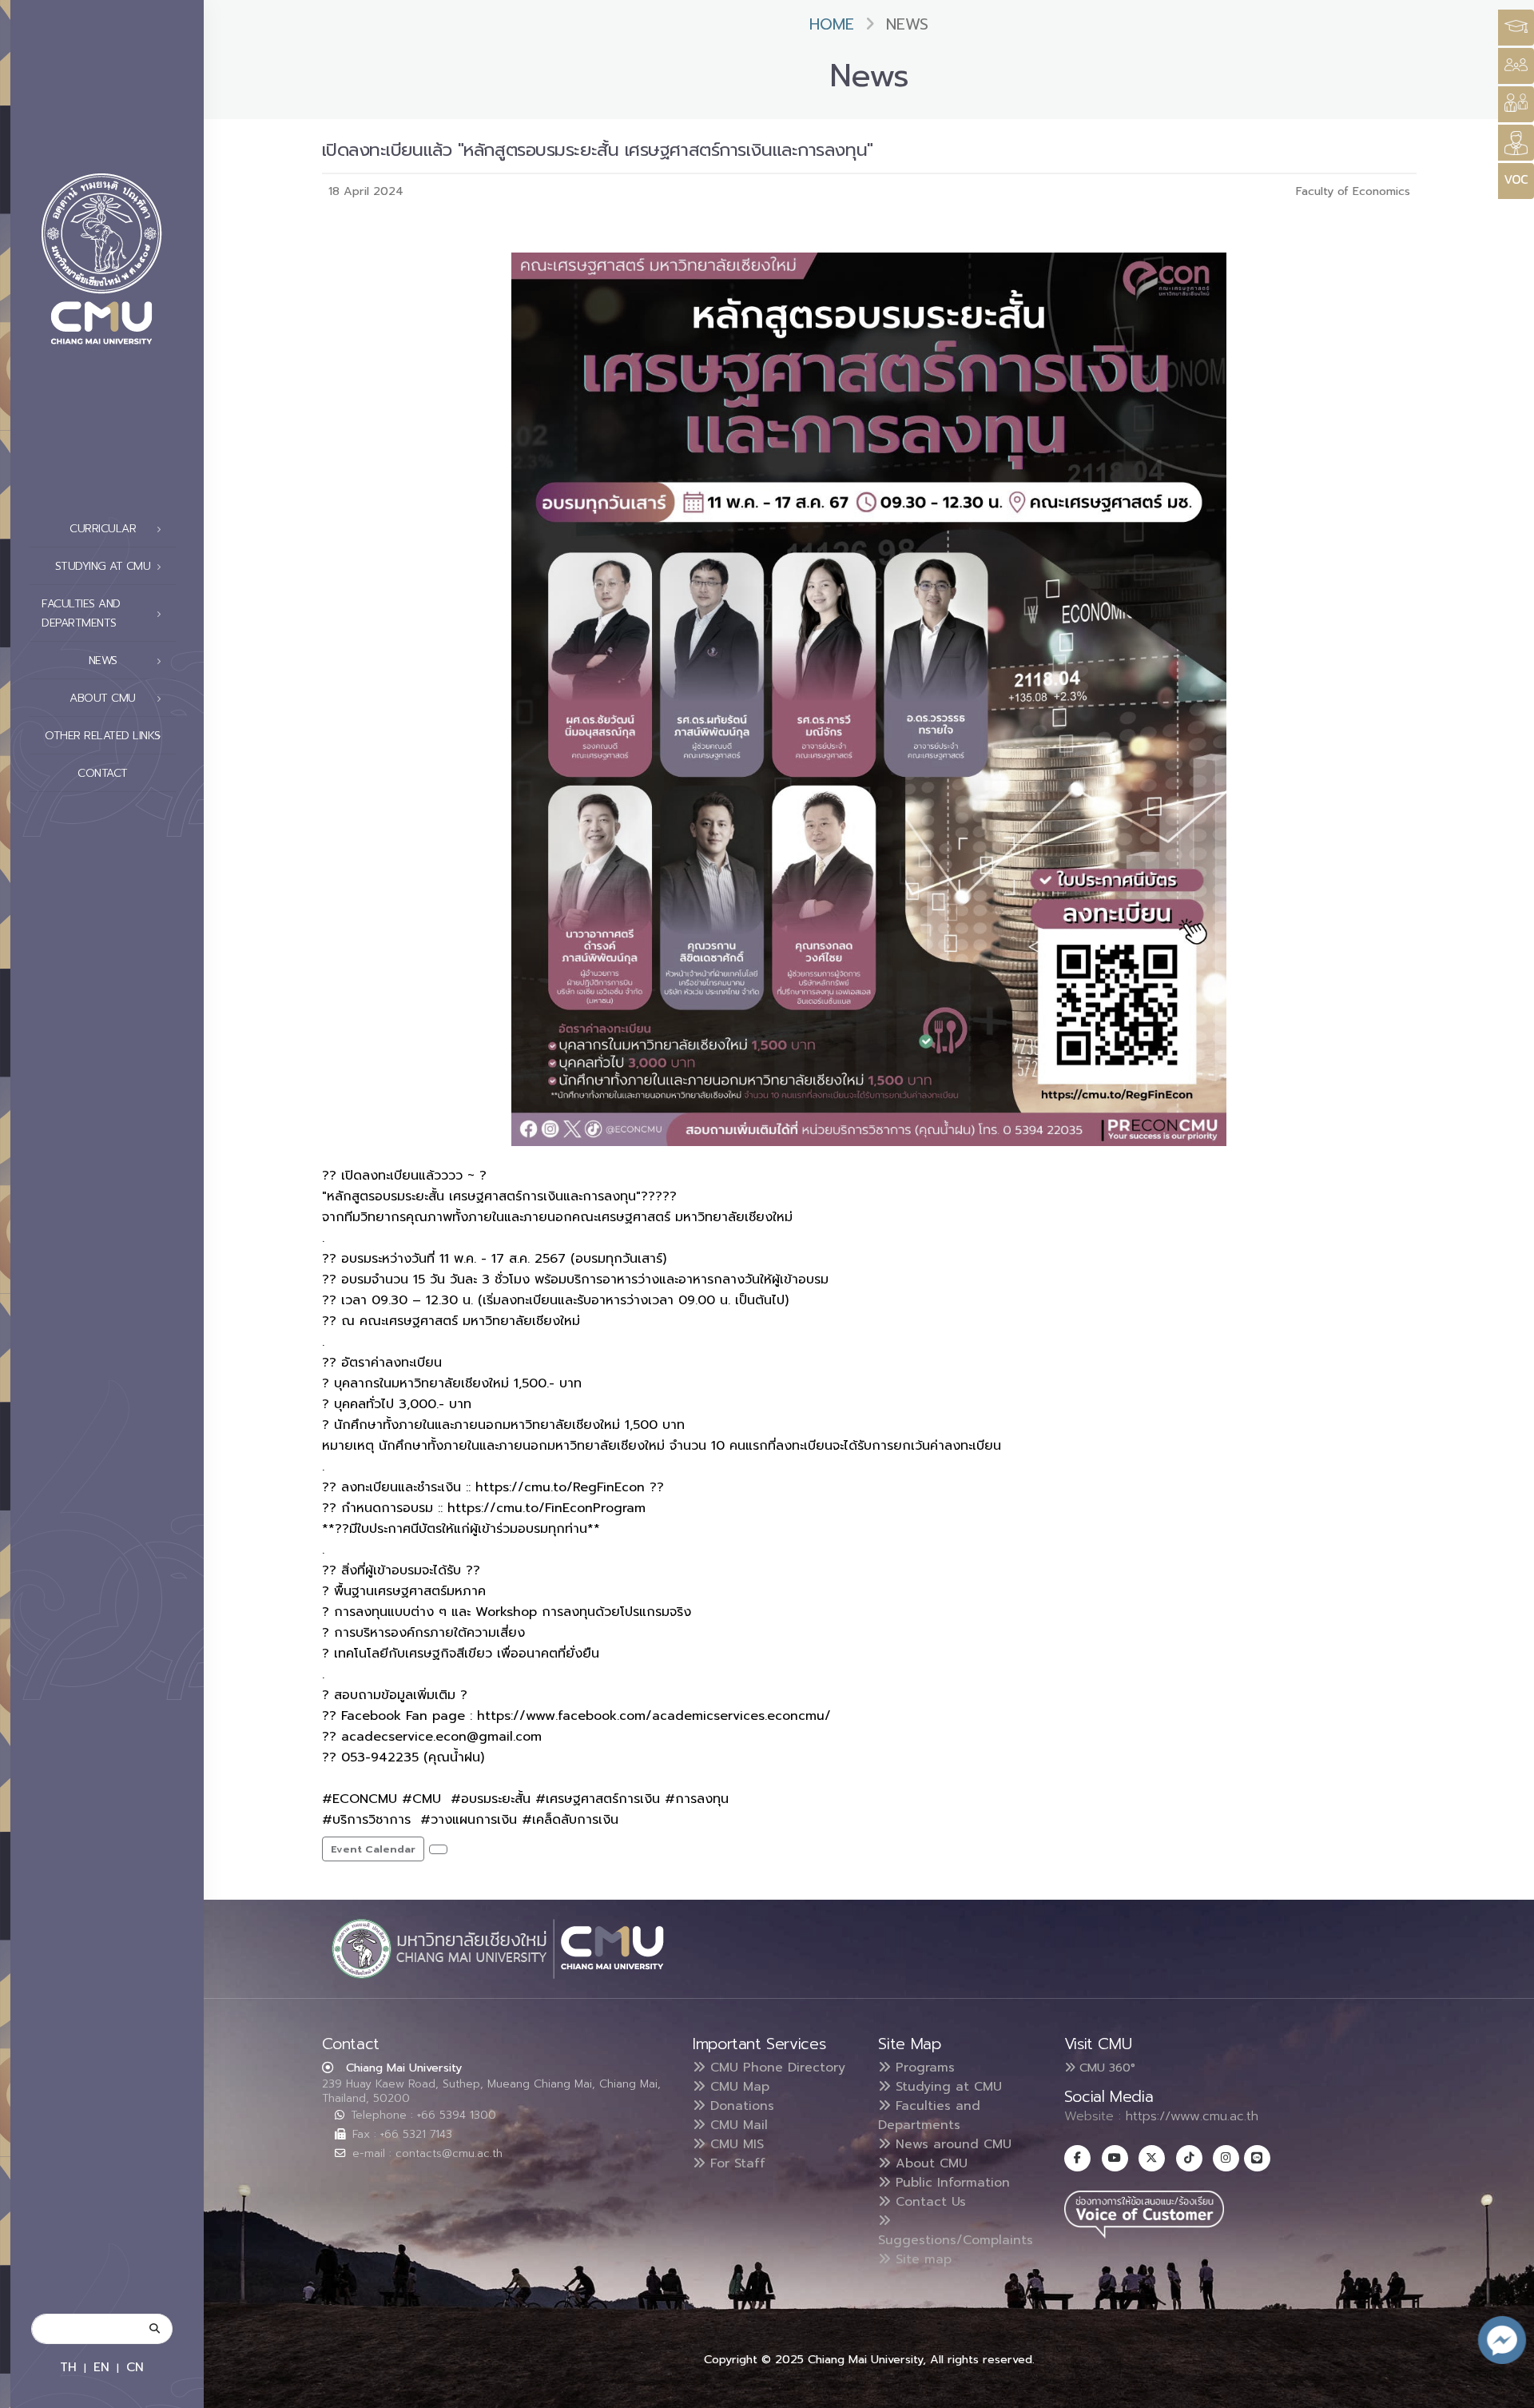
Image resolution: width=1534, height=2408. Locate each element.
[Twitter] (1152, 2158)
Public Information (950, 2183)
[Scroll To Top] (1506, 2390)
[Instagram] (1226, 2158)
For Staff (735, 2163)
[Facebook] (1077, 2158)
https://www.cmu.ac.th (1192, 2116)
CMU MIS (735, 2144)
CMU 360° (1105, 2068)
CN (135, 2367)
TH (68, 2367)
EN (101, 2367)
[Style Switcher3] (1516, 28)
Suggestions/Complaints (956, 2240)
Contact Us (928, 2202)
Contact (103, 773)
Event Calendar (373, 1849)
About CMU (929, 2163)
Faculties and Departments (929, 2115)
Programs (923, 2068)
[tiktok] (1189, 2158)
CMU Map (737, 2087)
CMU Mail (737, 2125)
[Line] (1257, 2158)
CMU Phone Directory (775, 2068)
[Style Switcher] (1516, 66)
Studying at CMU (946, 2087)
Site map (921, 2259)
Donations (740, 2106)
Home (832, 24)
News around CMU (951, 2144)
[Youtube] (1115, 2158)
